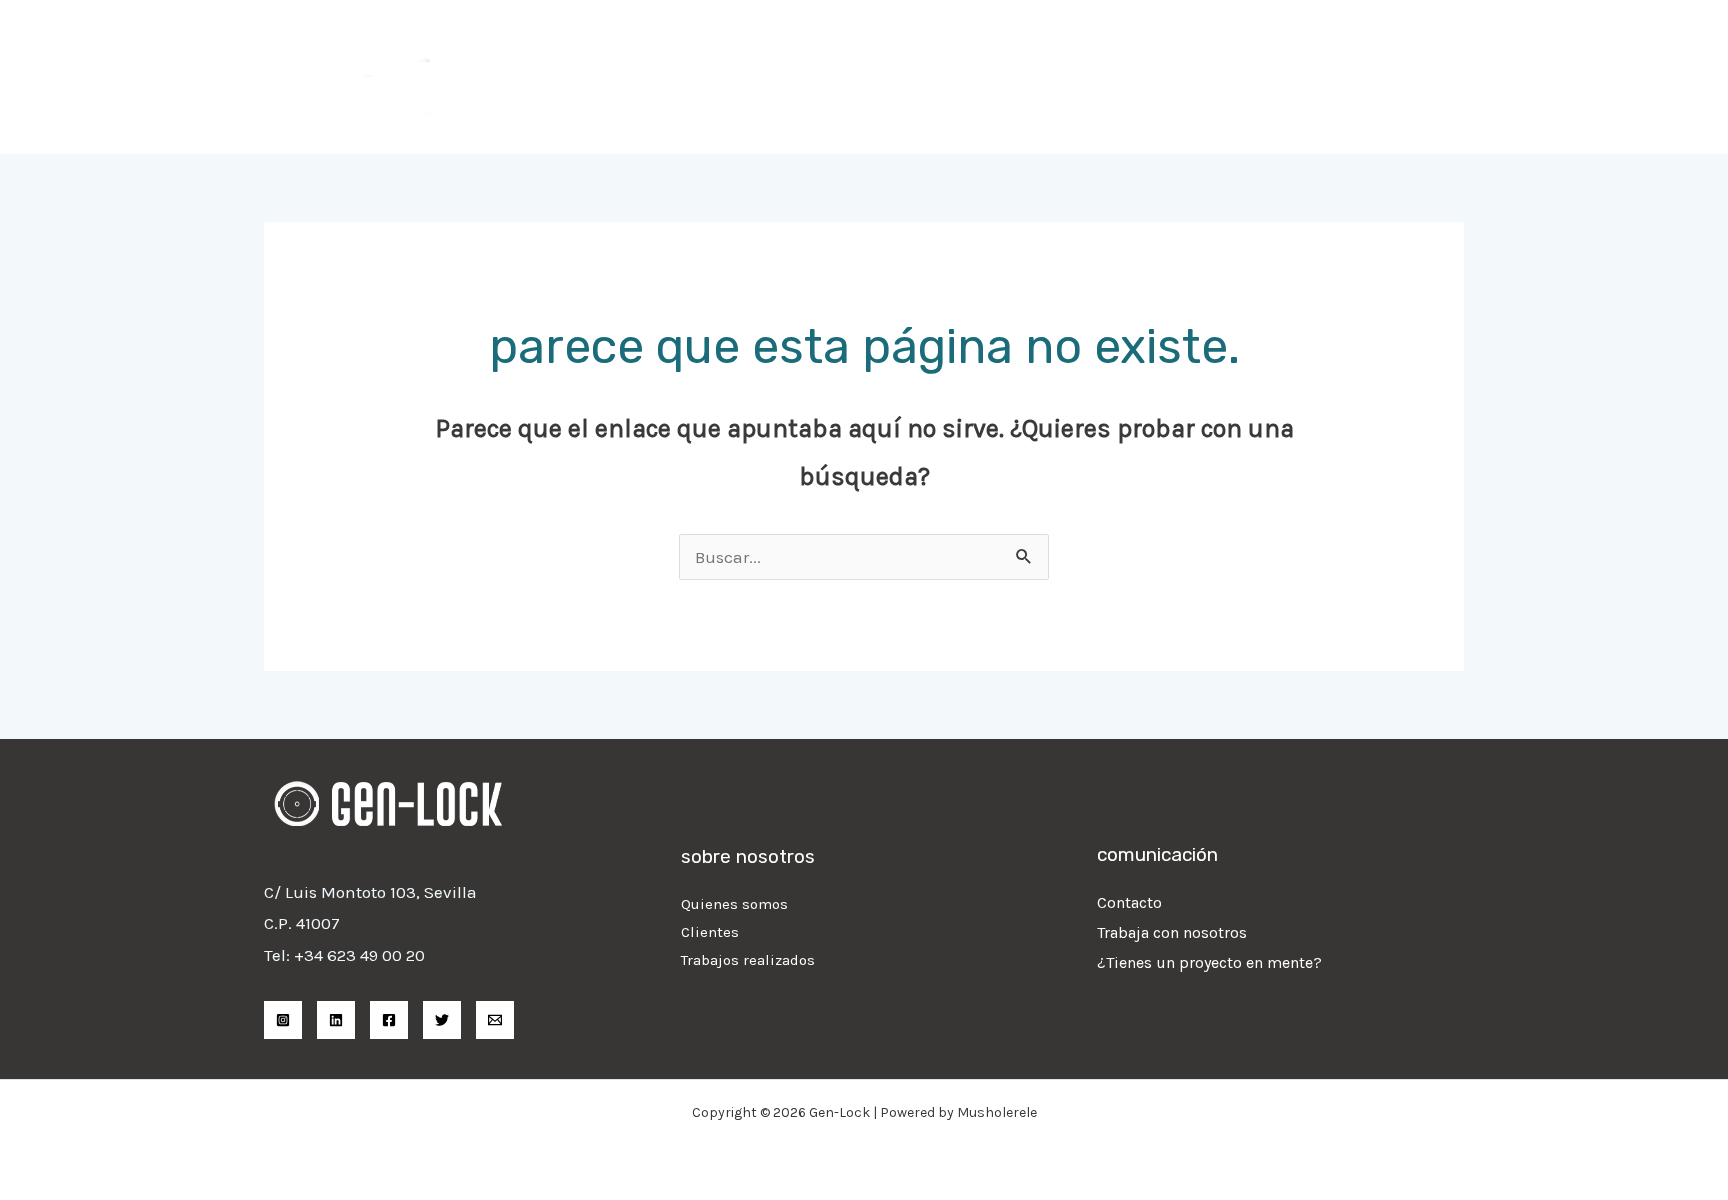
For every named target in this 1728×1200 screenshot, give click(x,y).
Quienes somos (734, 904)
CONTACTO (1406, 77)
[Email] (495, 1020)
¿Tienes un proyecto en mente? (1209, 962)
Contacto (1129, 902)
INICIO (968, 77)
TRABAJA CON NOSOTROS (1236, 77)
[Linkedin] (336, 1020)
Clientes (710, 932)
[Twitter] (442, 1020)
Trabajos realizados (748, 960)
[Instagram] (283, 1020)
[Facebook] (389, 1020)
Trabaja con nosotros (1172, 932)
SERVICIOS (1066, 77)
